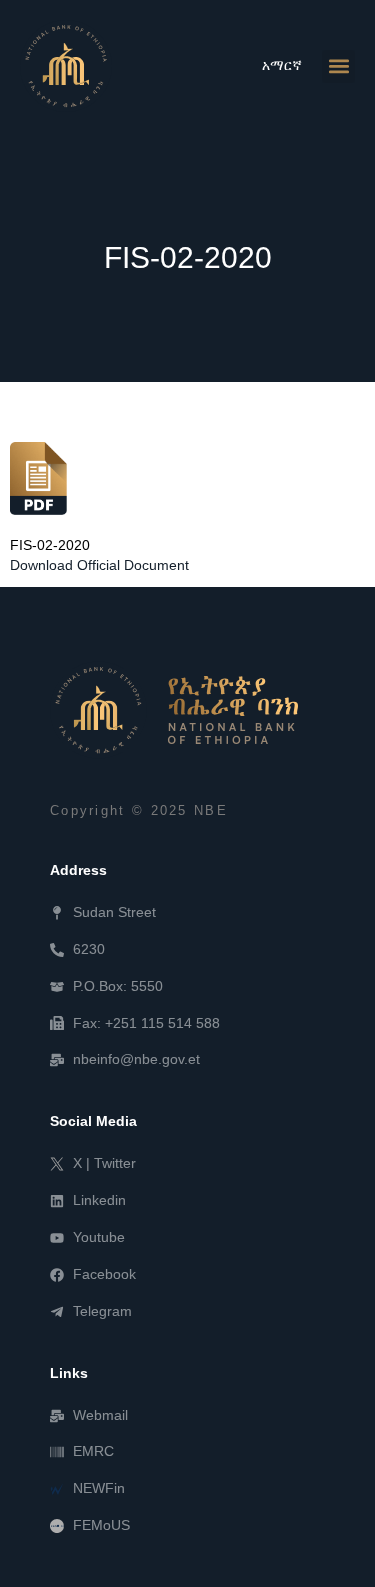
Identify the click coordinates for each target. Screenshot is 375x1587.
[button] (338, 66)
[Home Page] (66, 66)
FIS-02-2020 (50, 545)
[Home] (174, 710)
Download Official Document (99, 565)
